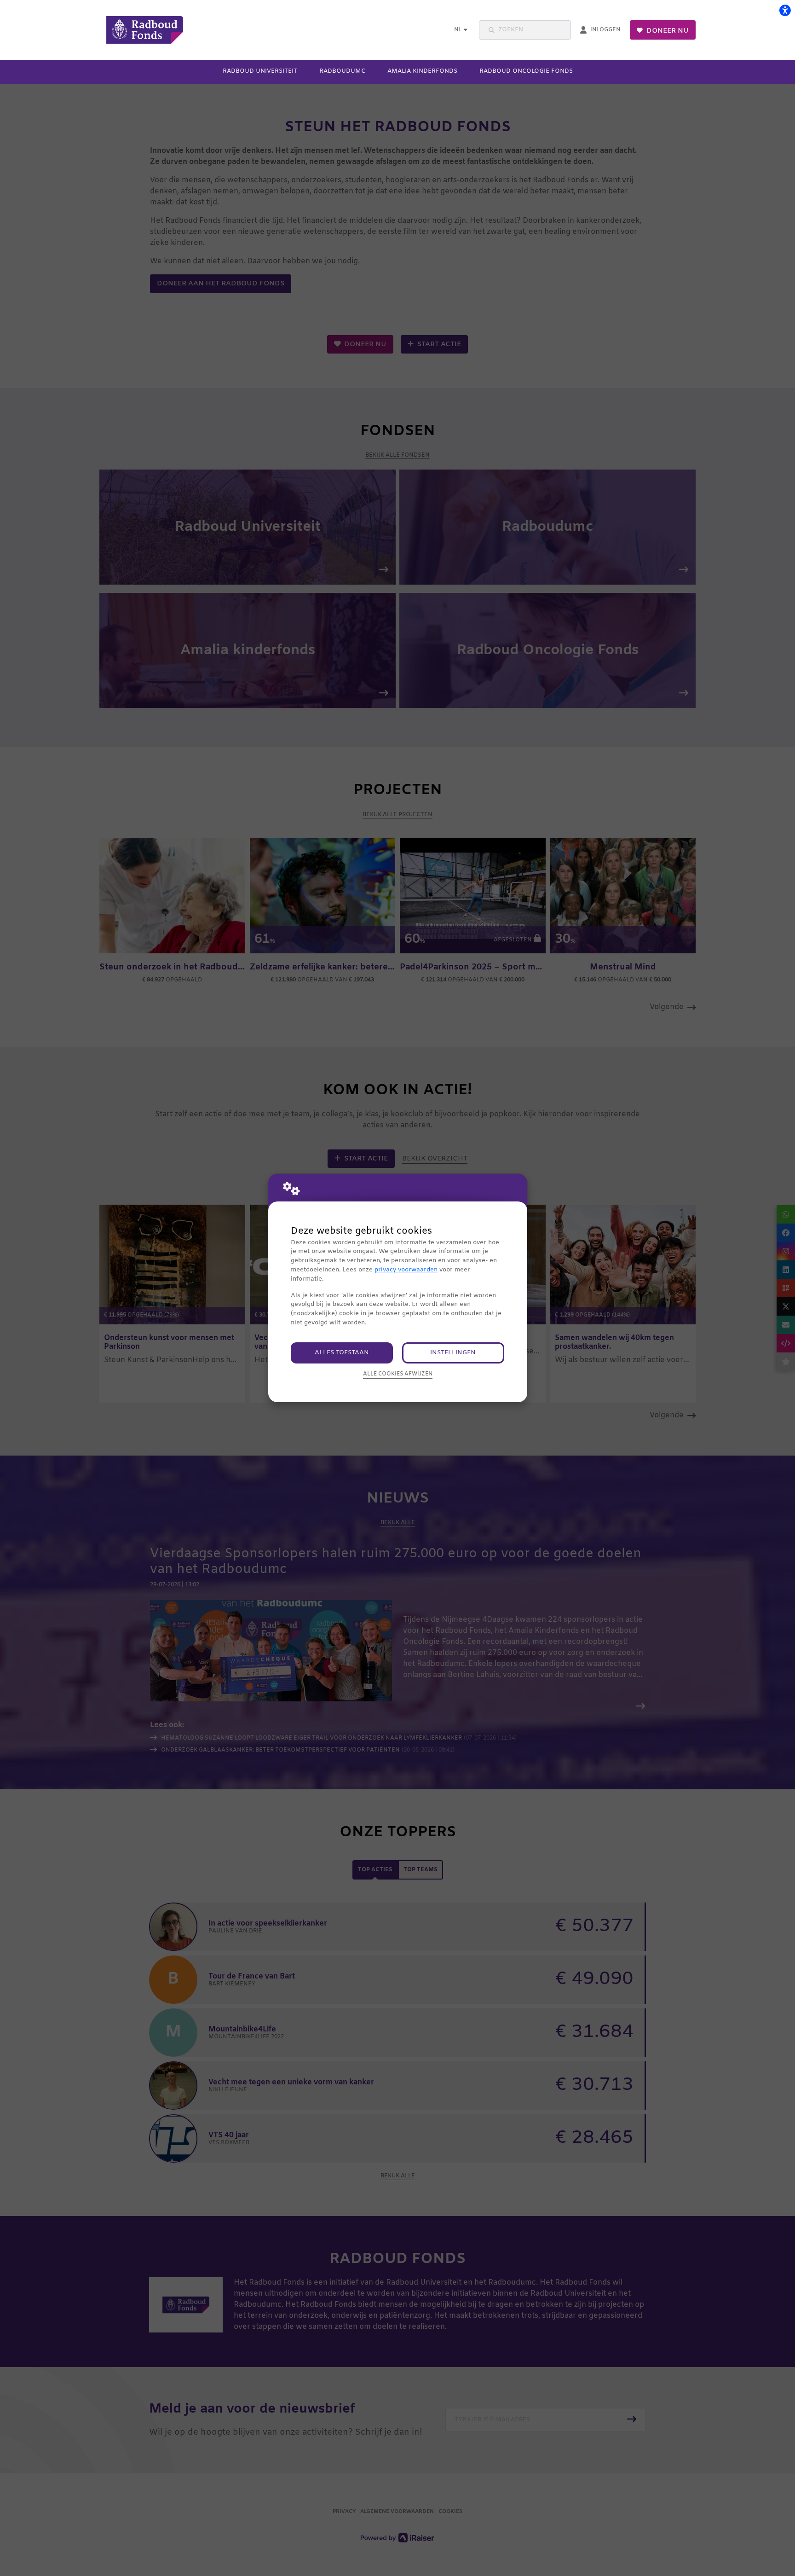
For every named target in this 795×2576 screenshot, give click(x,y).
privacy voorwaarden (406, 1270)
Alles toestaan (342, 1353)
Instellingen (453, 1353)
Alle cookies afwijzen (398, 1374)
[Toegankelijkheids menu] (785, 10)
